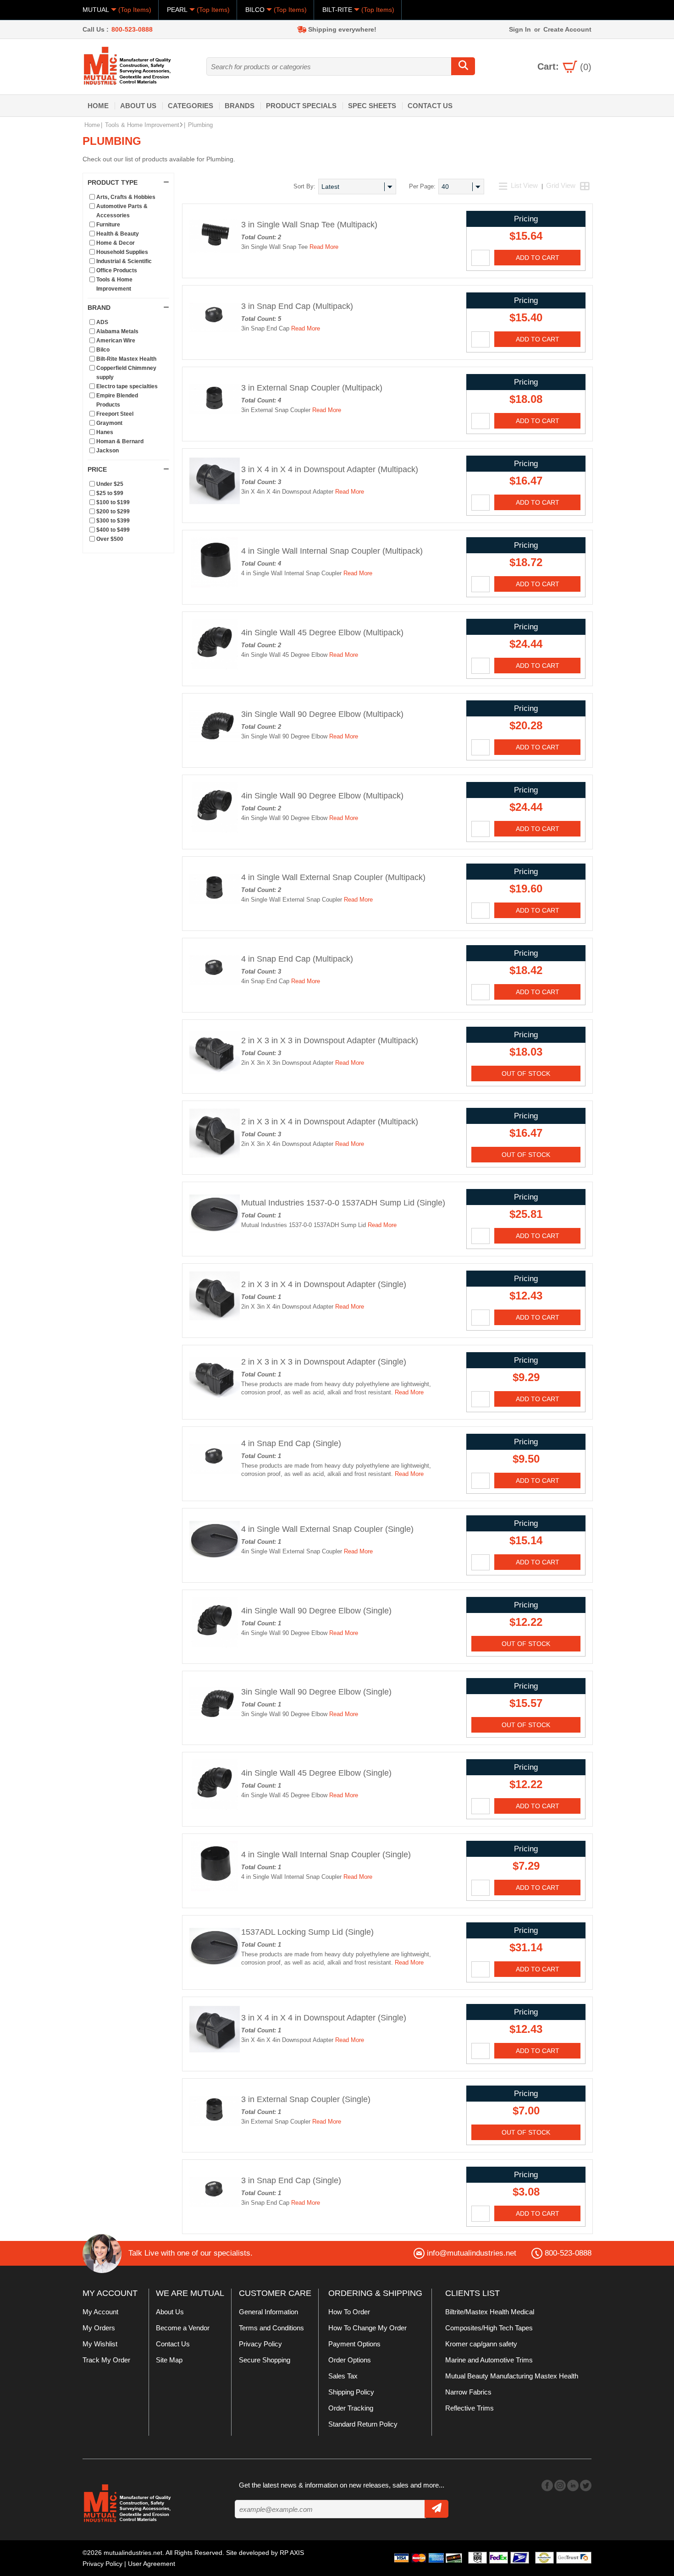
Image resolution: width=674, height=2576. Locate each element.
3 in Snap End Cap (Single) (291, 2180)
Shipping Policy (351, 2392)
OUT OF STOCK (526, 1073)
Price (97, 469)
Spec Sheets (372, 106)
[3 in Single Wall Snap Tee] (215, 259)
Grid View (561, 185)
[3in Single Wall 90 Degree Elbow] (215, 749)
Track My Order (106, 2360)
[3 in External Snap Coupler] (215, 423)
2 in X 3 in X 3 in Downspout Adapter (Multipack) (330, 1040)
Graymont (109, 423)
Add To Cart (538, 258)
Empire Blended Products (117, 400)
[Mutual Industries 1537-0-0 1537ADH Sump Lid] (215, 1238)
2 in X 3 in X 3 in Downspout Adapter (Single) (324, 1362)
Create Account (567, 29)
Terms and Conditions (271, 2328)
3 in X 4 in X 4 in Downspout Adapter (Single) (324, 2018)
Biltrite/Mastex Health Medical (490, 2312)
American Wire (116, 341)
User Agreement (152, 2564)
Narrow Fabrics (468, 2392)
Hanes (105, 432)
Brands (240, 106)
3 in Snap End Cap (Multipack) (297, 306)
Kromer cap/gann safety (481, 2344)
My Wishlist (100, 2344)
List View (524, 185)
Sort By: (304, 186)
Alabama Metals (117, 331)
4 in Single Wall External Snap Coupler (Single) (327, 1529)
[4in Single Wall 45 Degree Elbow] (215, 667)
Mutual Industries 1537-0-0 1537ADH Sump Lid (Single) (343, 1203)
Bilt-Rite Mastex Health (126, 359)
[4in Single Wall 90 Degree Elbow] (215, 831)
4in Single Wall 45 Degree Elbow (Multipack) (322, 633)
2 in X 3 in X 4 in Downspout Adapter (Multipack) (330, 1122)
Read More (324, 247)
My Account (100, 2312)
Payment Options (354, 2344)
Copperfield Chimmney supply (126, 373)
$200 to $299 (113, 512)
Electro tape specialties (127, 386)
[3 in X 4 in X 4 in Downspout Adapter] (215, 504)
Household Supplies (122, 252)
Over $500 (110, 539)
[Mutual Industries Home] (128, 66)
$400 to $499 (113, 530)
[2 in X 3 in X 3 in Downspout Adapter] (215, 1075)
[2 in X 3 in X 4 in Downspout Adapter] (215, 1156)
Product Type (113, 182)
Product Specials (301, 106)
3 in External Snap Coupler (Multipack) (312, 388)
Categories (191, 106)
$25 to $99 (110, 493)
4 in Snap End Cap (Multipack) (297, 959)
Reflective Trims (470, 2408)
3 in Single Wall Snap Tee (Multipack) (309, 225)
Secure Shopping (265, 2360)
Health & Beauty (118, 234)
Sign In (520, 29)
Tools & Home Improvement (142, 125)
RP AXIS (292, 2553)
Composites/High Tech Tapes (489, 2328)
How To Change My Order (367, 2328)
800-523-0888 (132, 29)
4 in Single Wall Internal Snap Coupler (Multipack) (332, 551)
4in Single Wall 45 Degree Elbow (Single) (316, 1773)
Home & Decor (116, 243)
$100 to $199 (113, 502)
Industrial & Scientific (124, 261)
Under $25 (110, 484)
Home (98, 106)
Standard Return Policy (363, 2424)
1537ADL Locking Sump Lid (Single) (307, 1932)
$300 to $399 (113, 521)
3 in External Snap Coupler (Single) (306, 2099)
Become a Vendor (183, 2328)
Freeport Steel (115, 414)
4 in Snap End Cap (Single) (291, 1443)
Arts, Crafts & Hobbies (126, 197)
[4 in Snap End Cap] (215, 994)
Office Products (117, 270)
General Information (268, 2312)
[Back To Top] (651, 1287)
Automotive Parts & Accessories (122, 211)
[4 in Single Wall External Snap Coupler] (215, 912)
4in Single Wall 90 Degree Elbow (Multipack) (322, 796)
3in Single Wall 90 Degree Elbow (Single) (316, 1692)
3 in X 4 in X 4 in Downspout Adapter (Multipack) (330, 469)
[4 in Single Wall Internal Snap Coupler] (215, 586)
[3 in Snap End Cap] (215, 341)
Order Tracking (351, 2408)
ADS (102, 322)
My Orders (99, 2328)
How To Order (349, 2312)
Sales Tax (343, 2376)
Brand (99, 308)
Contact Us (430, 106)
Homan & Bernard (120, 441)
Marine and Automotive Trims (489, 2360)
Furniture (108, 225)
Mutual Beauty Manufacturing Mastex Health (512, 2376)
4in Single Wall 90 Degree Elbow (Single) (316, 1611)
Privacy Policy (260, 2344)
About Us (138, 106)
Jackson (108, 451)
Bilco (103, 350)
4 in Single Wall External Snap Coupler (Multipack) (333, 877)
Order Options (350, 2360)
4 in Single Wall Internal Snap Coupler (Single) (326, 1855)
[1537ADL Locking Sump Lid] (215, 1971)
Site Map (169, 2360)
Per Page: (422, 186)
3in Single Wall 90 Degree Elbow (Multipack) (322, 714)
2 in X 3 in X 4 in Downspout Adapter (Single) (324, 1284)
